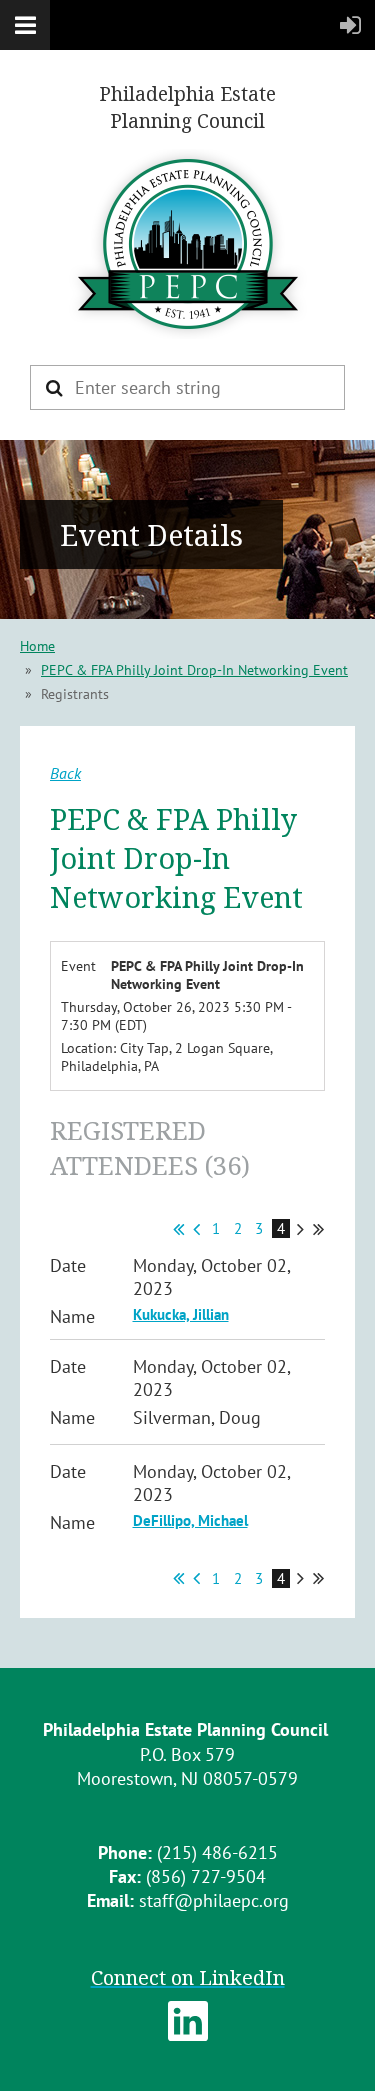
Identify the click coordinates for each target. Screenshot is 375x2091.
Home (37, 646)
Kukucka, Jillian (181, 1314)
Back (65, 773)
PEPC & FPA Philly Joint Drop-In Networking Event (194, 670)
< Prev (196, 1229)
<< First (178, 1229)
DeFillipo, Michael (190, 1520)
